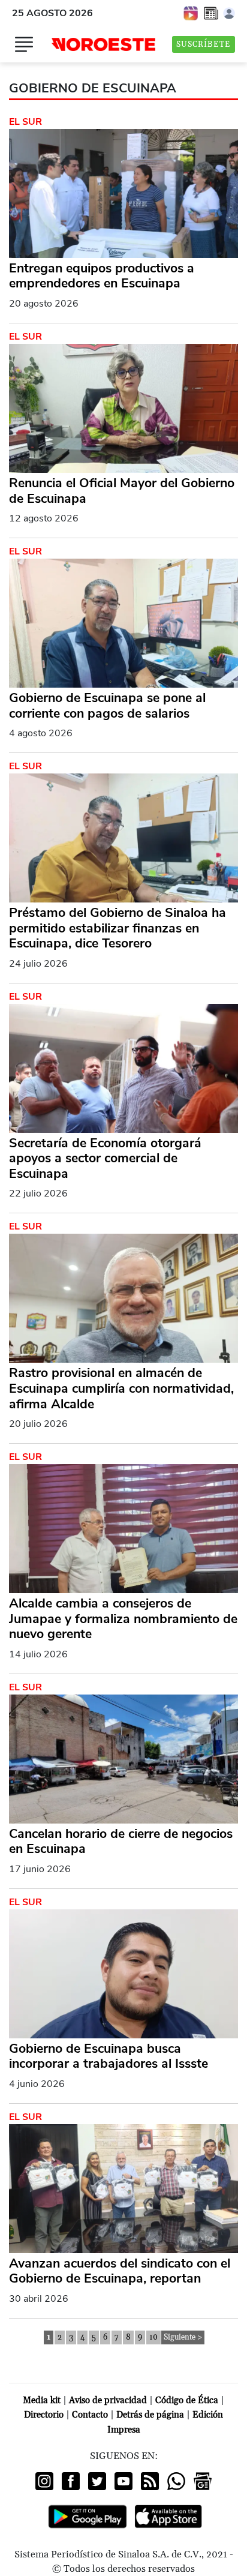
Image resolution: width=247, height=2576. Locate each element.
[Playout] (191, 13)
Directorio (44, 2415)
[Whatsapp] (176, 2481)
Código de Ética (187, 2400)
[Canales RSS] (150, 2481)
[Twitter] (97, 2481)
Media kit (42, 2400)
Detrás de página (150, 2415)
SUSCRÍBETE (204, 44)
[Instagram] (44, 2481)
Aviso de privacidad (108, 2400)
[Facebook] (71, 2481)
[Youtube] (123, 2481)
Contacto (90, 2415)
